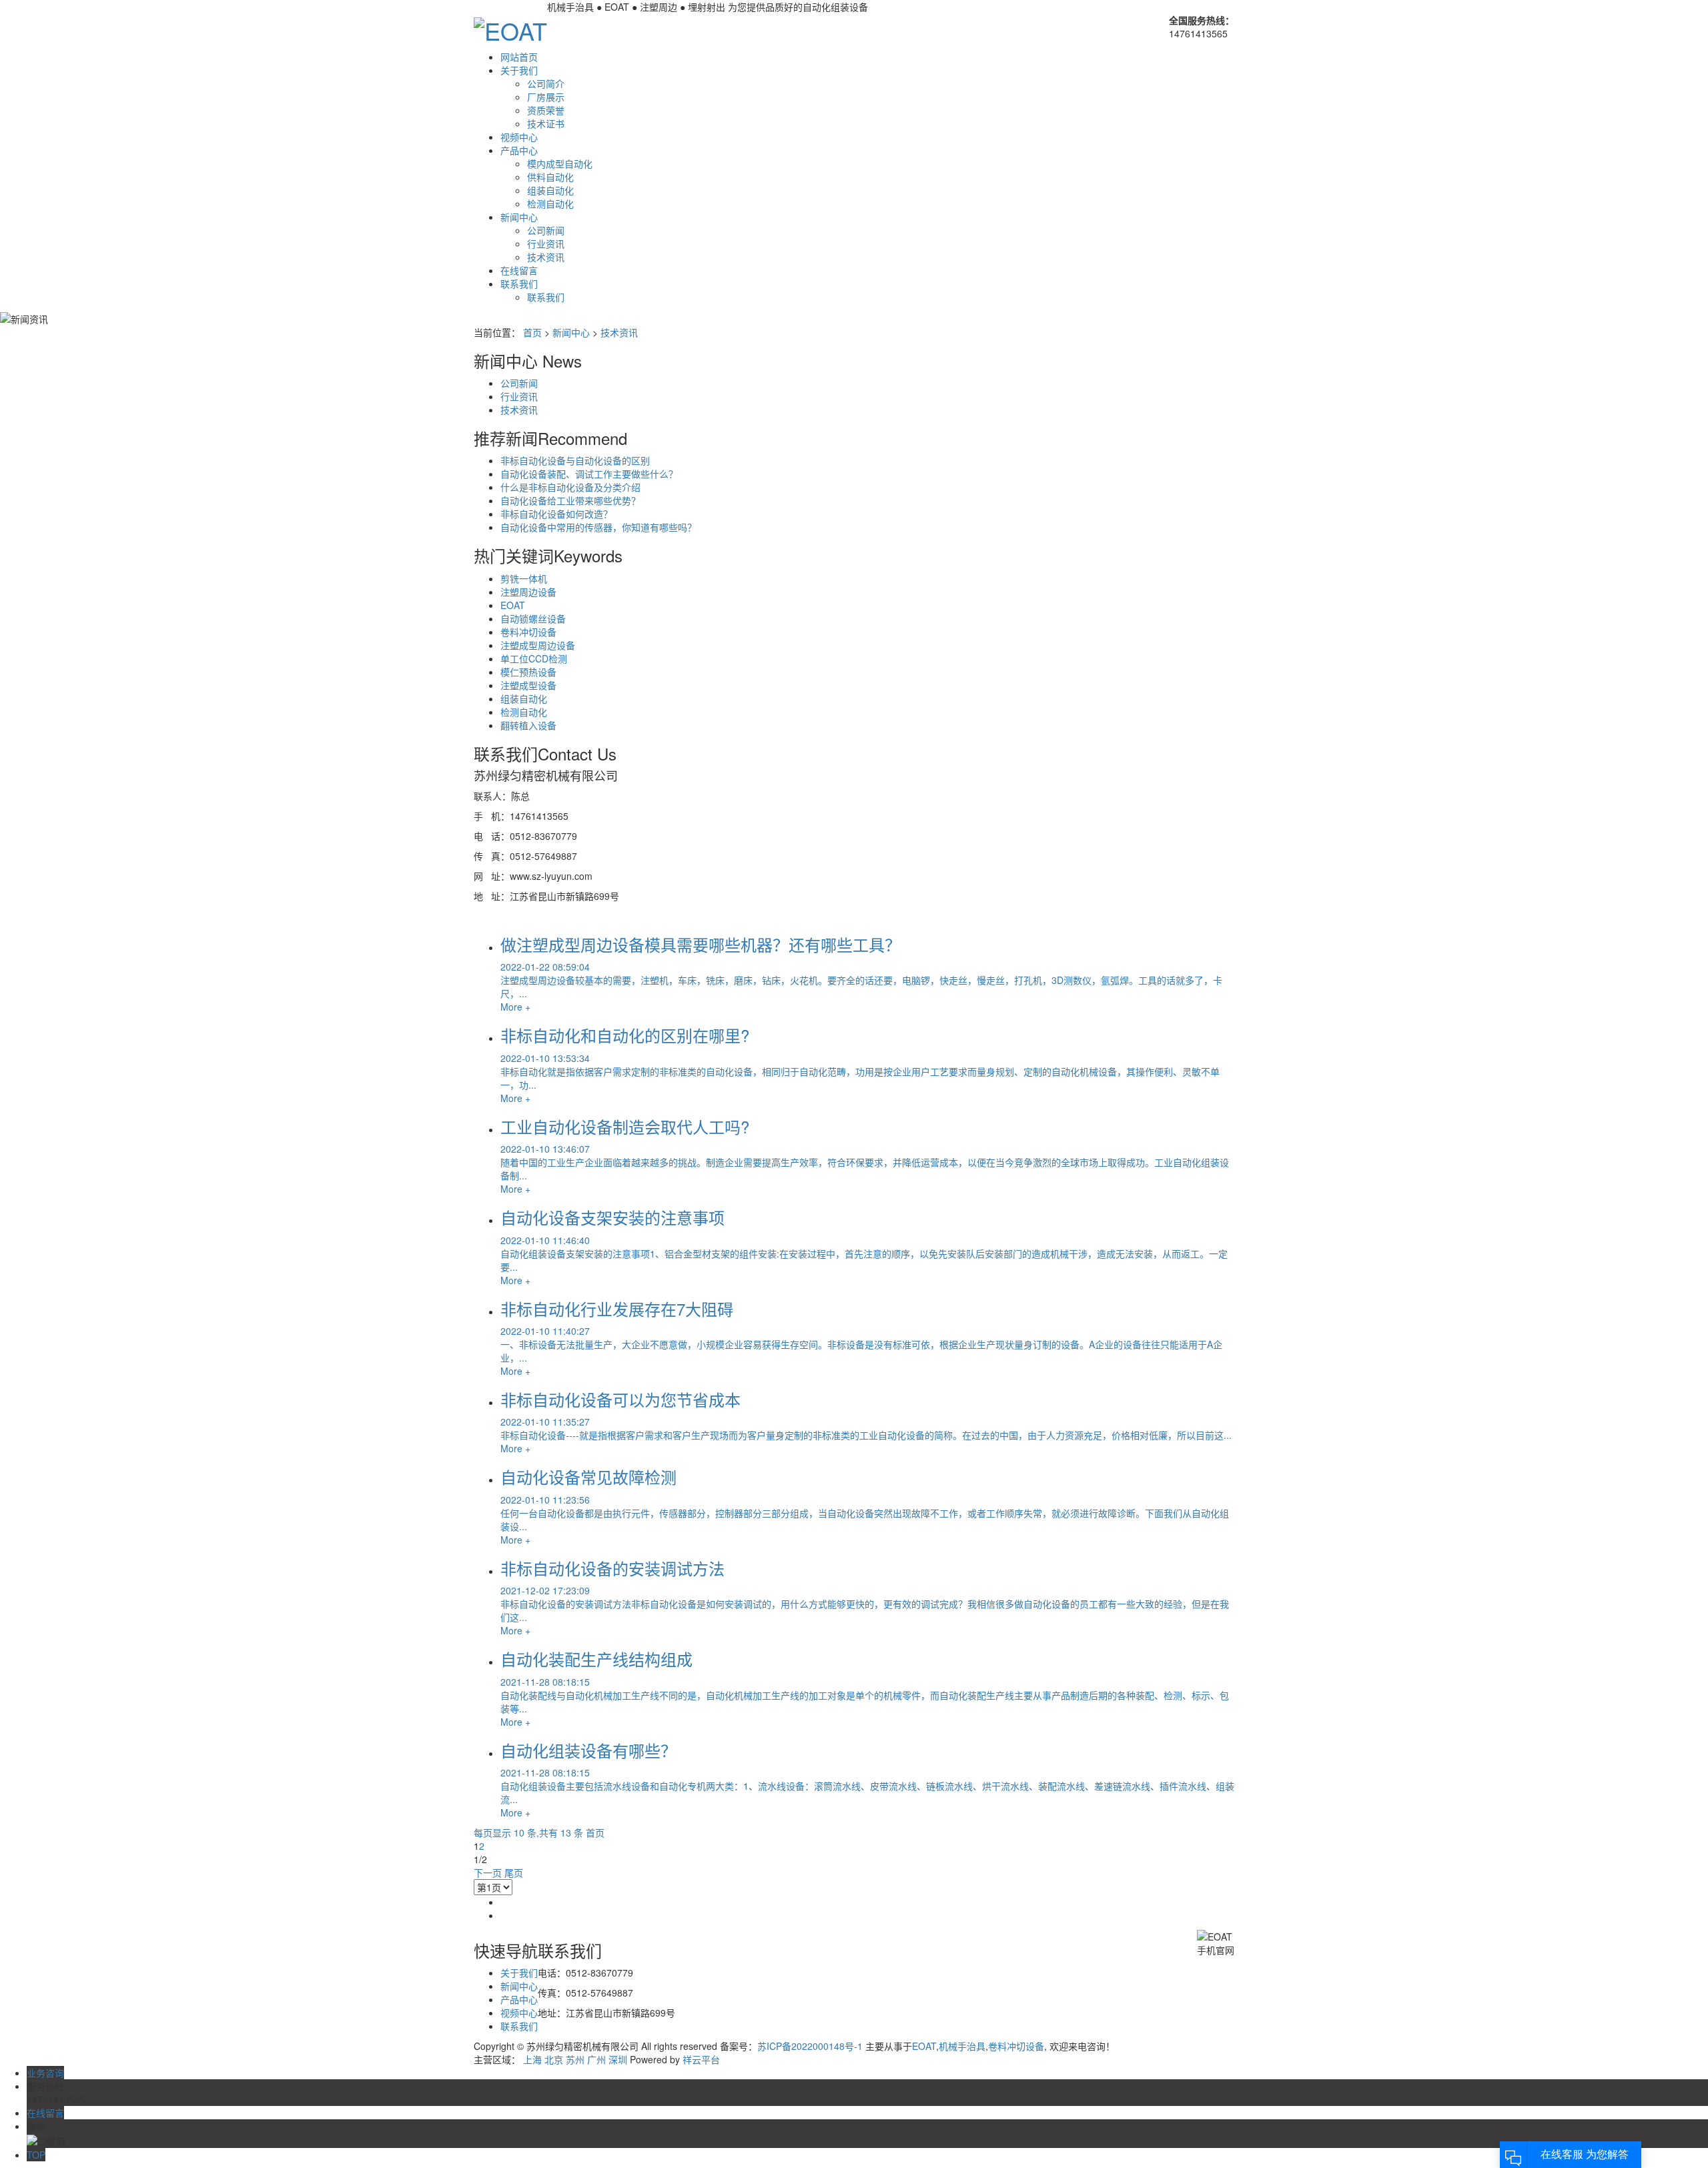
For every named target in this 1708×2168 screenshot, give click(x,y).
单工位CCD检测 (534, 658)
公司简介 (546, 83)
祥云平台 (701, 2059)
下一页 (488, 1872)
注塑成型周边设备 (538, 645)
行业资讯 (546, 243)
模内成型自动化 (560, 163)
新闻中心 (519, 217)
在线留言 (519, 270)
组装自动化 (550, 190)
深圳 (618, 2059)
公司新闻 (546, 230)
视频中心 (519, 137)
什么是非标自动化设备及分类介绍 (570, 487)
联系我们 (519, 284)
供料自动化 (550, 177)
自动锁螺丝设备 (533, 618)
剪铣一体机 (524, 578)
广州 (596, 2059)
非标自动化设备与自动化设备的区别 (575, 460)
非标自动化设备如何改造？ (556, 514)
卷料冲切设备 (528, 632)
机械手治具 (962, 2046)
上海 (532, 2059)
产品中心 (519, 150)
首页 (532, 332)
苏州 (575, 2059)
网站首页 (519, 57)
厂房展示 (546, 97)
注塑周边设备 (528, 592)
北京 (554, 2059)
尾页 (514, 1872)
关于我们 (519, 70)
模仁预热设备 (528, 672)
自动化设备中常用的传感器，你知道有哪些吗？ (598, 527)
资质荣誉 (546, 110)
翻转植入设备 (528, 725)
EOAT (513, 605)
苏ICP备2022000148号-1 (810, 2046)
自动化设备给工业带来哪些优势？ (570, 500)
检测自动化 (550, 203)
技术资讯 (546, 257)
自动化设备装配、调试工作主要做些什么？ (589, 474)
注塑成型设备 (528, 685)
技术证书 (546, 123)
